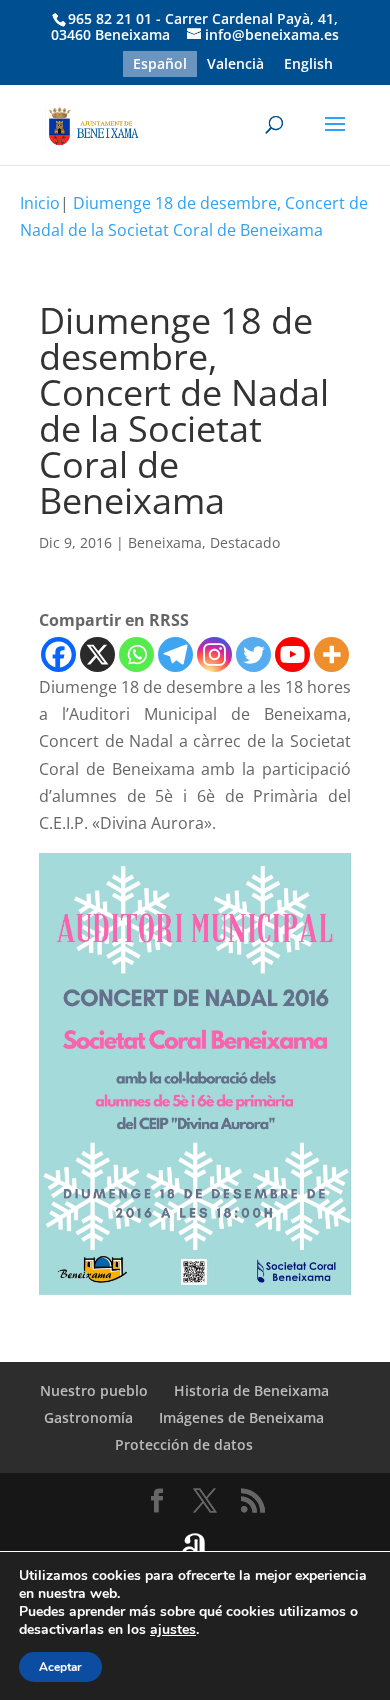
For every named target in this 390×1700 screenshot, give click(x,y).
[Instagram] (214, 654)
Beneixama (165, 542)
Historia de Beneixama (251, 1390)
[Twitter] (253, 654)
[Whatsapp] (136, 654)
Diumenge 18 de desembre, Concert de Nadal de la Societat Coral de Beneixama (194, 216)
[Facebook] (58, 654)
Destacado (245, 542)
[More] (331, 654)
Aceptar (60, 1667)
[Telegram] (175, 654)
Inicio (40, 203)
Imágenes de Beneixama (241, 1417)
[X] (97, 654)
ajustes (173, 1630)
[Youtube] (292, 654)
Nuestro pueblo (94, 1390)
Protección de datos (184, 1444)
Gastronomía (88, 1417)
